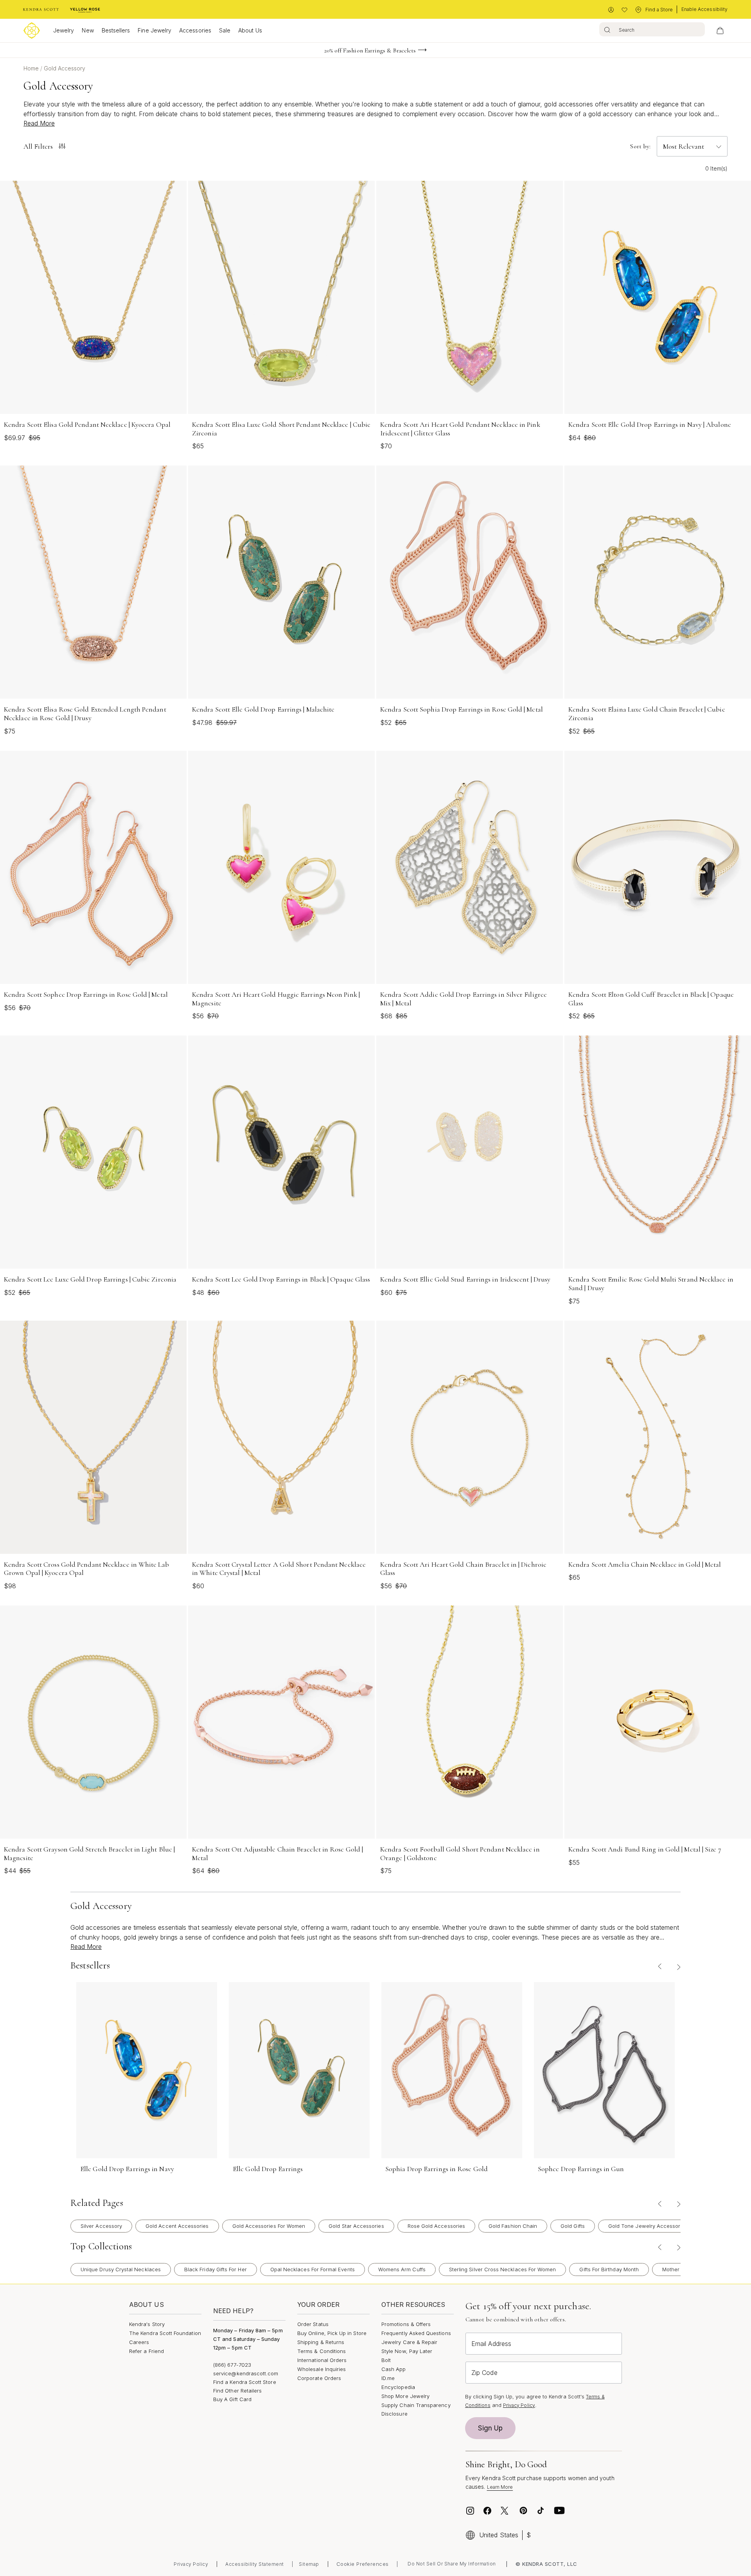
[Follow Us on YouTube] (559, 2511)
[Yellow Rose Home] (85, 10)
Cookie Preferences (363, 2564)
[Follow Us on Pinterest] (523, 2511)
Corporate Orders (319, 2378)
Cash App (394, 2369)
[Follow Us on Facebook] (487, 2511)
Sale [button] (225, 30)
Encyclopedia (398, 2387)
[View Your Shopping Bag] (720, 31)
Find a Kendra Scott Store (245, 2382)
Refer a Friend (146, 2351)
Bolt (386, 2360)
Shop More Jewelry (405, 2396)
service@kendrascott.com (246, 2373)
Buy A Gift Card (232, 2399)
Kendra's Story (147, 2324)
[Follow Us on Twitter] (506, 2511)
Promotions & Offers (406, 2324)
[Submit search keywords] (607, 29)
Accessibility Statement (255, 2564)
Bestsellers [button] (116, 30)
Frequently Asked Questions (416, 2333)
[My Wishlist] (624, 10)
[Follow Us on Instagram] (470, 2511)
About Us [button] (250, 30)
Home (32, 68)
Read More (39, 123)
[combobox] (652, 29)
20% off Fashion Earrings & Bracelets (370, 50)
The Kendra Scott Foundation (165, 2333)
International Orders (322, 2360)
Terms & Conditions (322, 2351)
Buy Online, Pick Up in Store (332, 2333)
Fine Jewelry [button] (155, 30)
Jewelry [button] (64, 30)
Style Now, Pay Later (407, 2351)
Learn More (500, 2487)
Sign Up (490, 2428)
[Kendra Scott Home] (41, 10)
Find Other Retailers (237, 2391)
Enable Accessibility (704, 9)
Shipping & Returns (321, 2342)
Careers (139, 2342)
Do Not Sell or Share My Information (452, 2564)
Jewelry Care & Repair (409, 2342)
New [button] (88, 30)
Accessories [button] (195, 30)
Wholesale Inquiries (322, 2369)
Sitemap (309, 2564)
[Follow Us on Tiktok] (541, 2511)
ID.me (388, 2378)
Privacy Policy (519, 2405)
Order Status (313, 2324)
